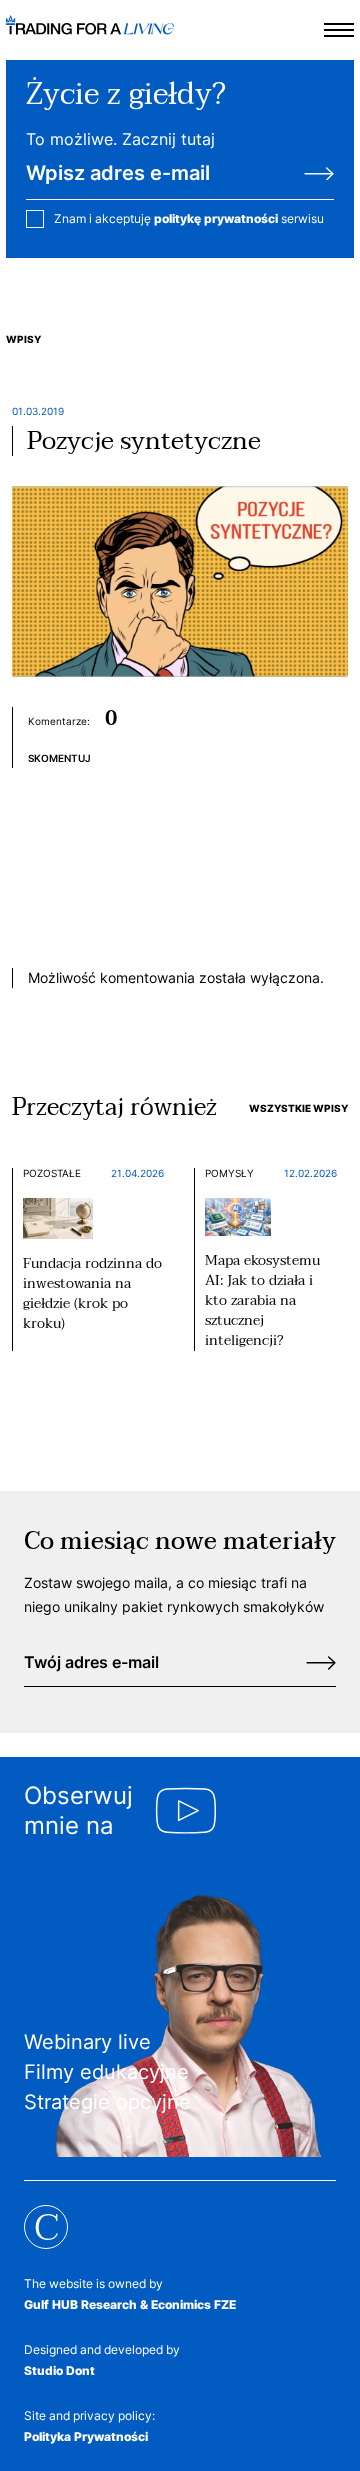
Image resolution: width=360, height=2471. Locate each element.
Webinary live (87, 2042)
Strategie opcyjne (107, 2102)
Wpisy (23, 339)
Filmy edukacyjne (106, 2072)
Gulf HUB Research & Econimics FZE (130, 2304)
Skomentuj (59, 758)
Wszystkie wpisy (298, 1108)
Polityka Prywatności (86, 2436)
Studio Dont (59, 2370)
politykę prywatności (216, 218)
